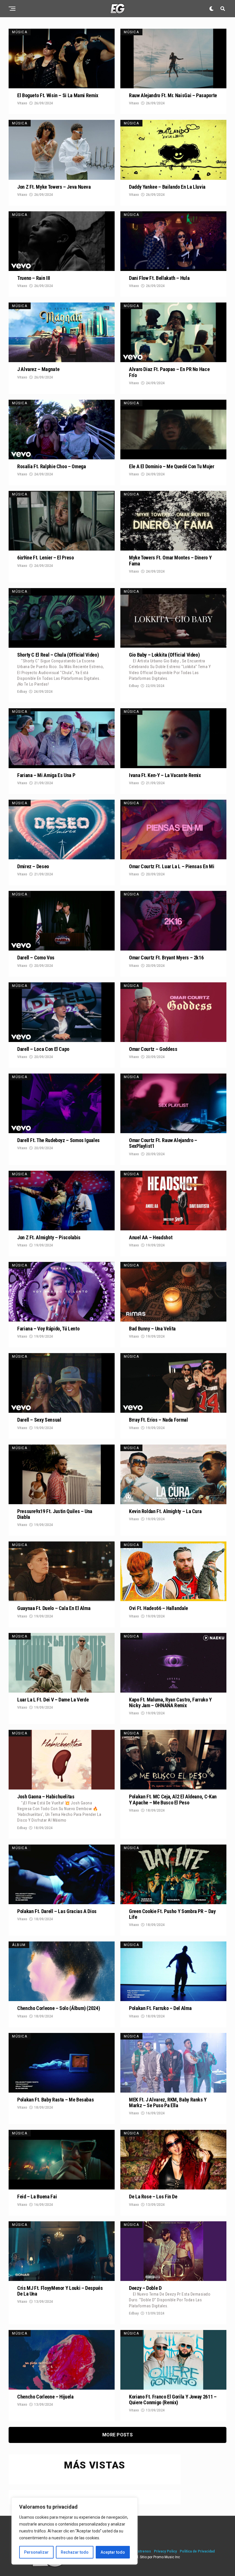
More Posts (117, 2435)
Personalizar (36, 2552)
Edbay (22, 692)
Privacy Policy (165, 2551)
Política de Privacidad (197, 2551)
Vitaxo (22, 103)
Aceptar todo (113, 2552)
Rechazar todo (75, 2552)
